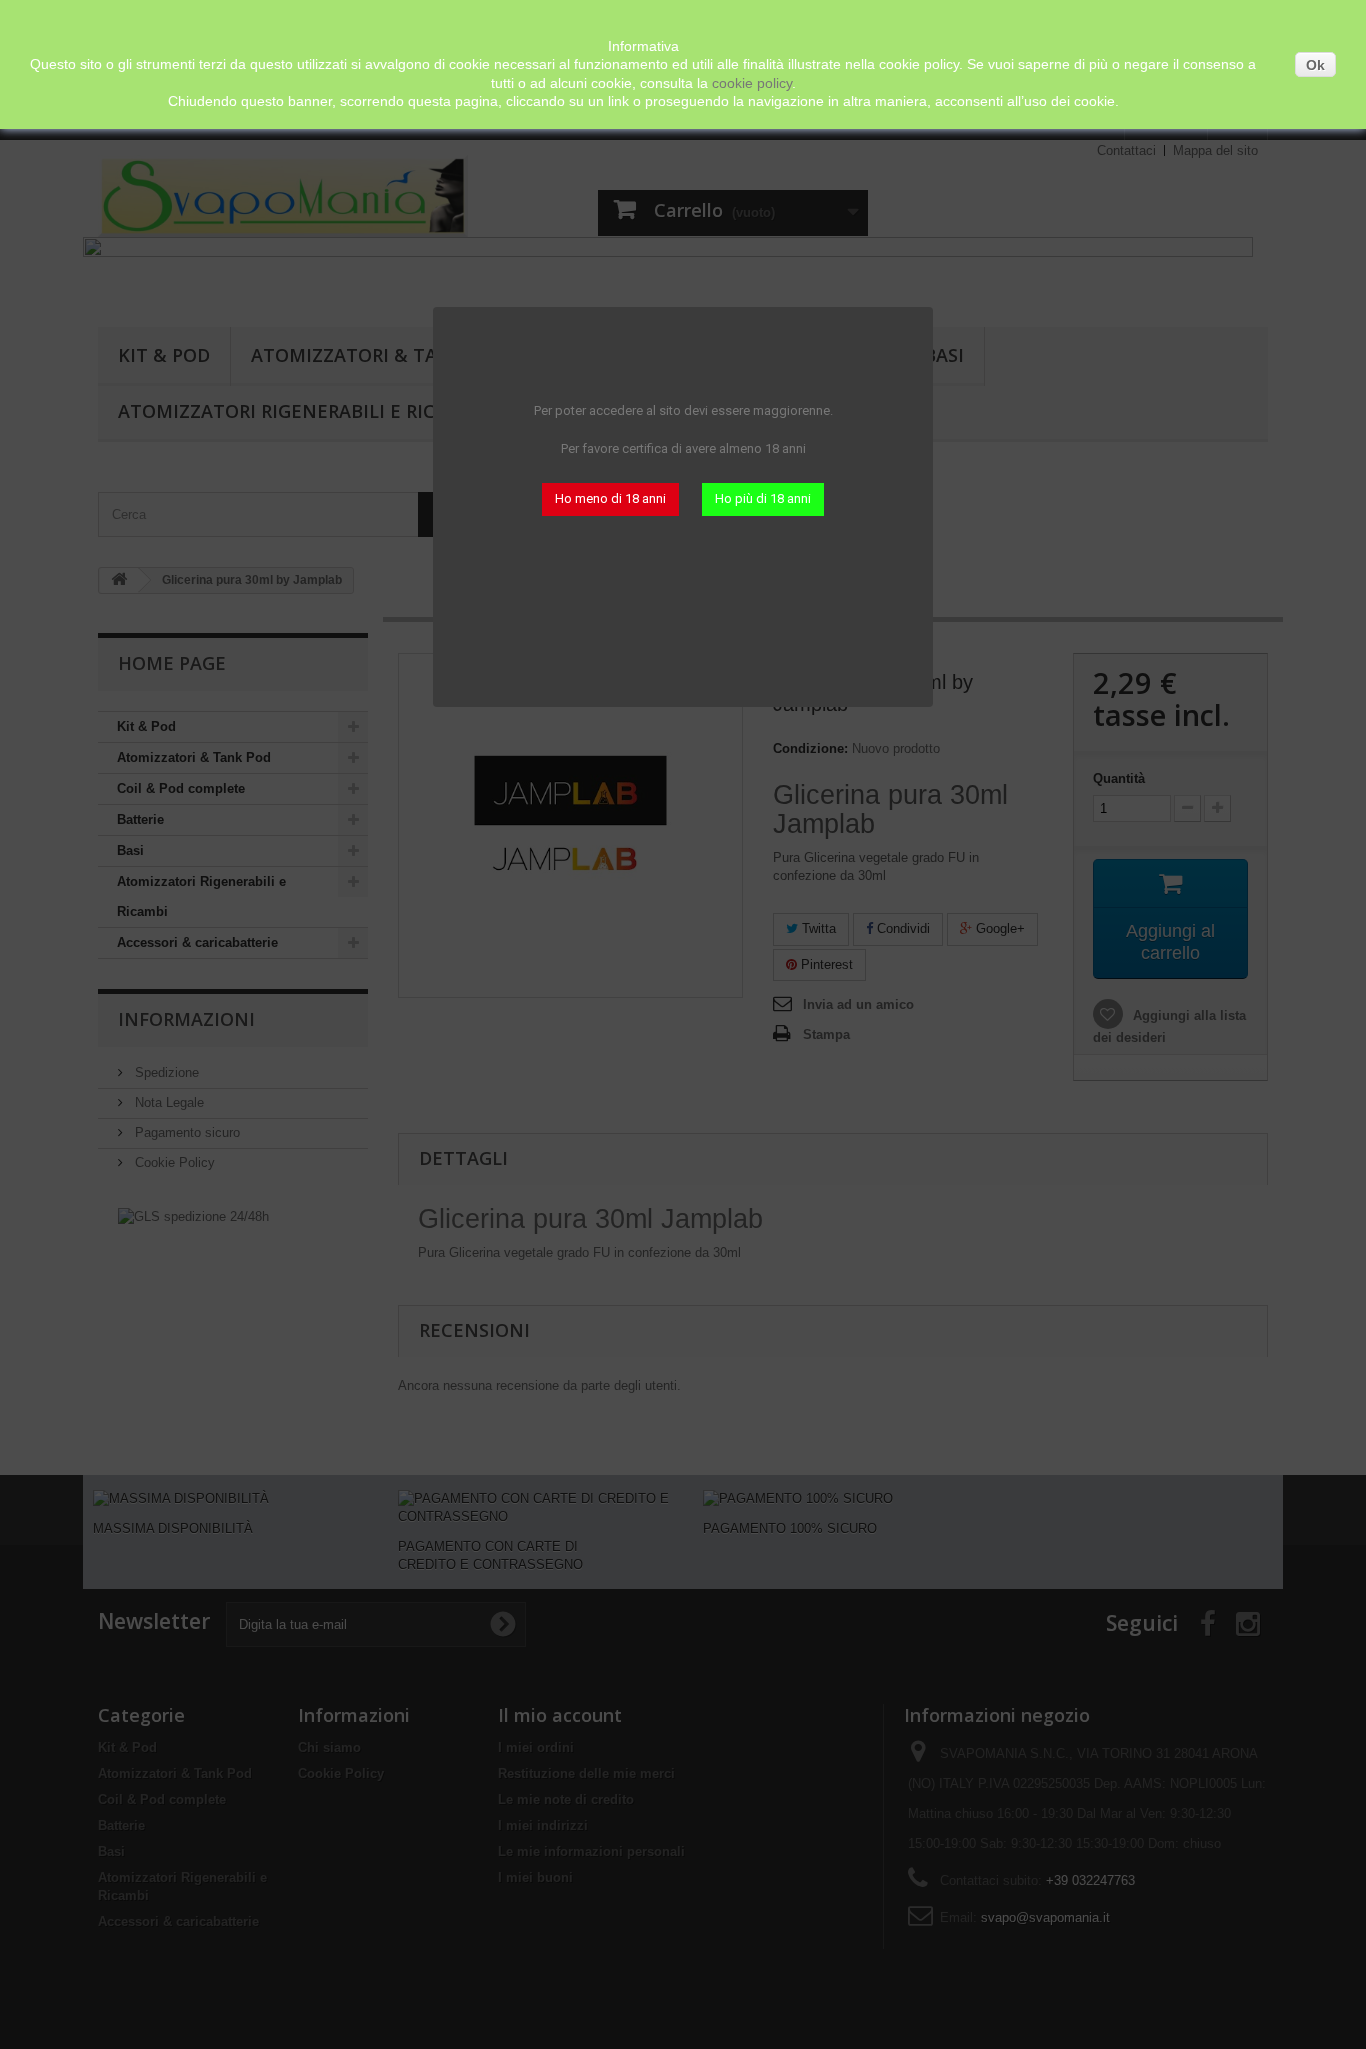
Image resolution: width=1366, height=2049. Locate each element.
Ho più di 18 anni (763, 498)
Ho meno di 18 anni (610, 498)
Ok (1315, 65)
